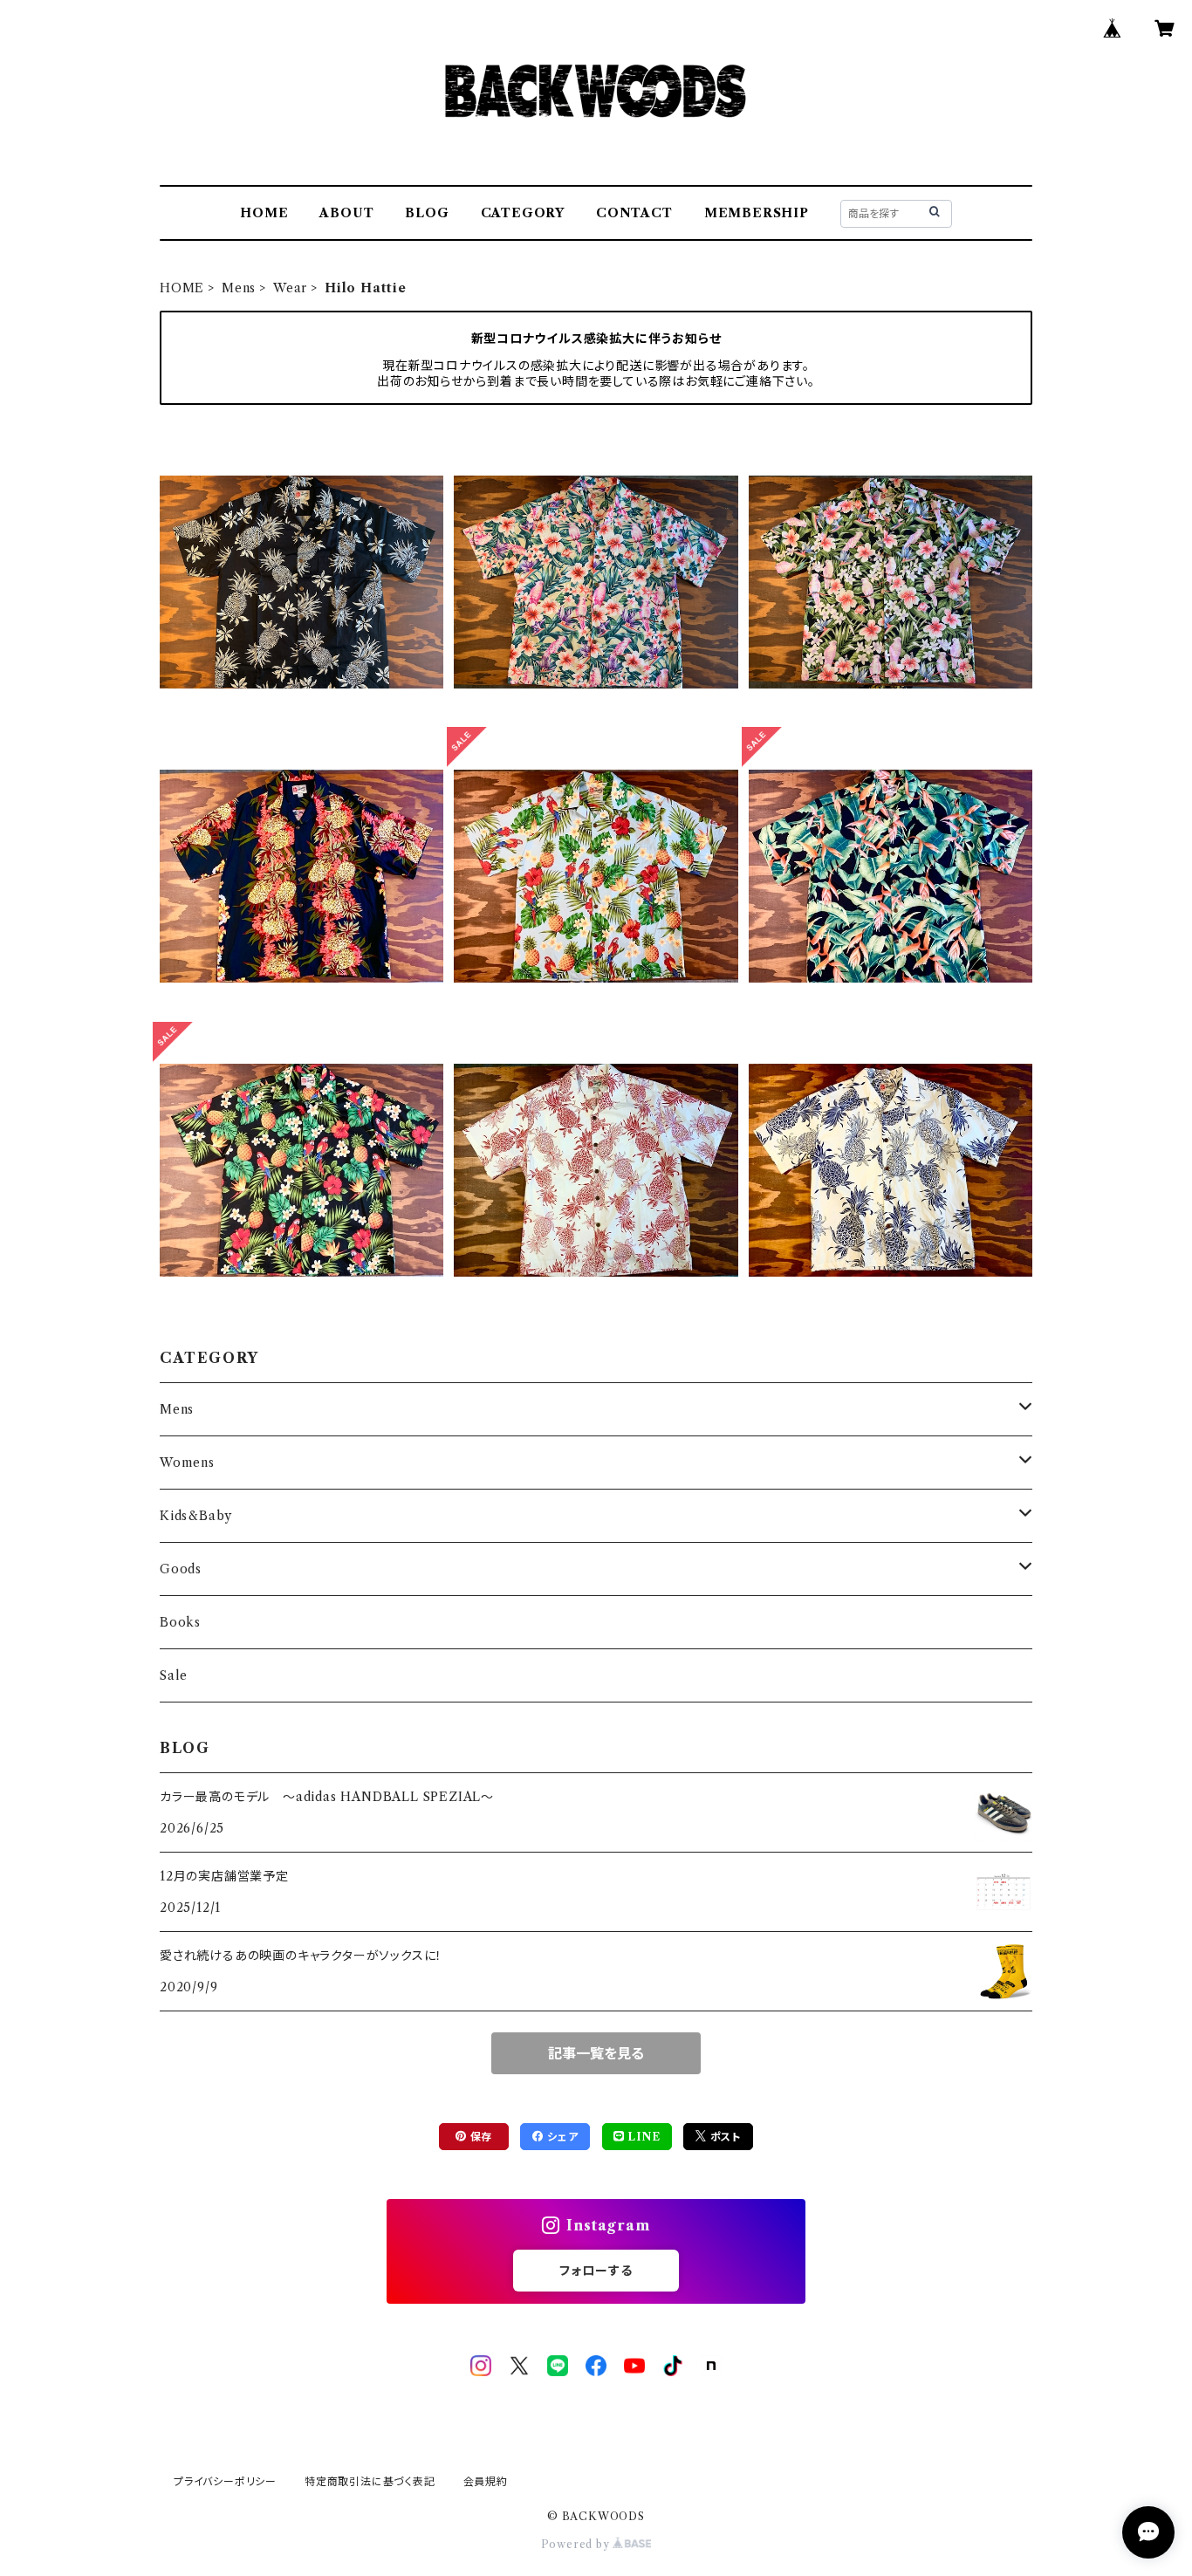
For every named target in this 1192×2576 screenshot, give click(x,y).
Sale (174, 1675)
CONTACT (634, 213)
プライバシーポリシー (225, 2481)
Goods (181, 1569)
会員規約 (486, 2481)
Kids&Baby (196, 1516)
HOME (264, 213)
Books (180, 1622)
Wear (290, 288)
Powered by (577, 2544)
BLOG (427, 213)
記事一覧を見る (596, 2053)
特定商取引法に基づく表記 (370, 2481)
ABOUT (346, 213)
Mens (239, 288)
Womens (187, 1463)
